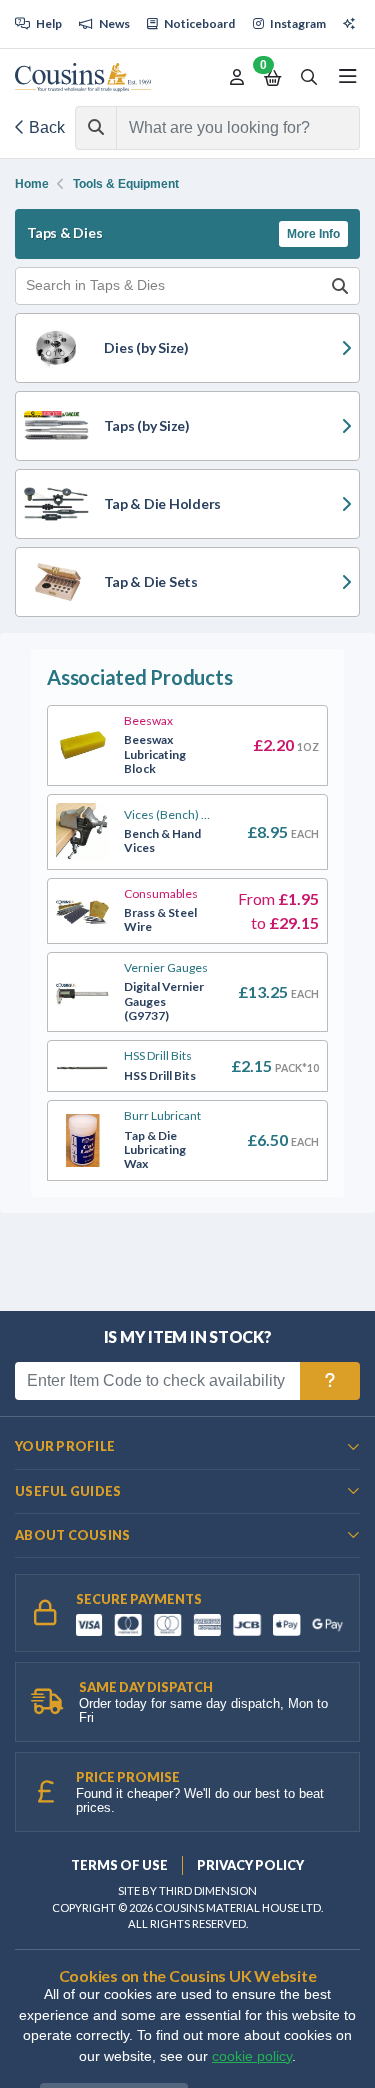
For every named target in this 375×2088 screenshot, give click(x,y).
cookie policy (252, 2056)
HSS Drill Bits (158, 1056)
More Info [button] (313, 234)
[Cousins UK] (83, 77)
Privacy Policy (250, 1865)
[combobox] (220, 128)
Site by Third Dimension (187, 1890)
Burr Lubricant (162, 1116)
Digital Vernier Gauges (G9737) (164, 1001)
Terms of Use (119, 1865)
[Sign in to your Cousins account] (237, 78)
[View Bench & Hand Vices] (82, 832)
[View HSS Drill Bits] (82, 1066)
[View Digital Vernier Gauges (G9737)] (82, 992)
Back (45, 127)
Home (32, 184)
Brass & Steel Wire (160, 920)
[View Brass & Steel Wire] (82, 911)
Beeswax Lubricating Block (155, 754)
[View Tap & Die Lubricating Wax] (82, 1141)
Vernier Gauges (166, 968)
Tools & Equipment (126, 184)
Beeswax (148, 721)
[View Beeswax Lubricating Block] (82, 745)
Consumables (161, 894)
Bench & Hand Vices (162, 841)
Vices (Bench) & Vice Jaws (167, 815)
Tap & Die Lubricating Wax (155, 1150)
